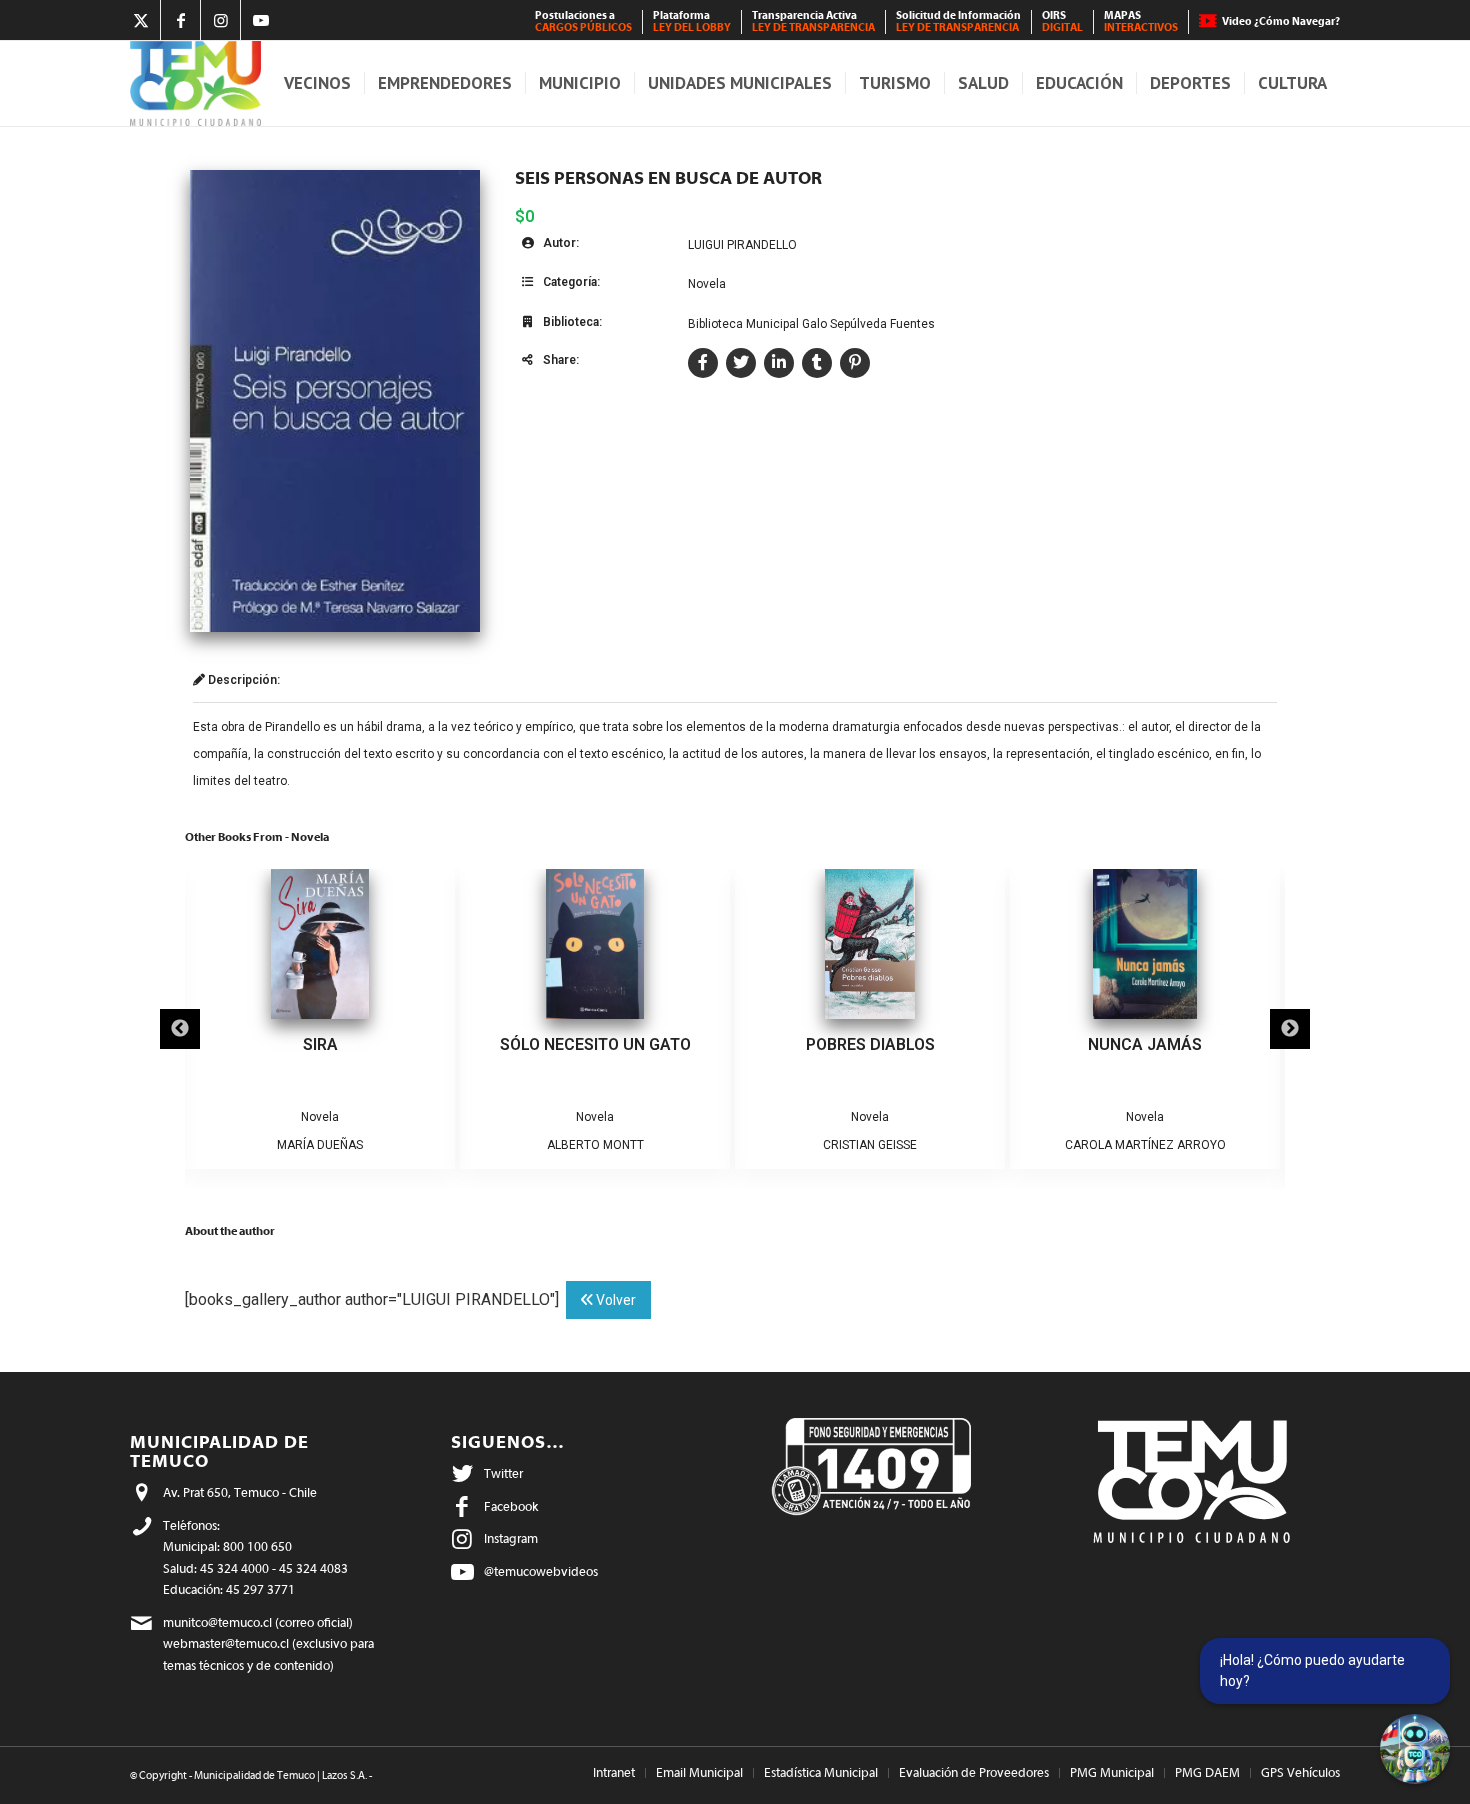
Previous (180, 1029)
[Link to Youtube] (261, 20)
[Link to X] (140, 20)
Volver (614, 1300)
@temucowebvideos (541, 1571)
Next (1290, 1029)
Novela (707, 284)
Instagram (511, 1538)
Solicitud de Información (958, 21)
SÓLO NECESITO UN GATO (595, 1044)
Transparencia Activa (813, 21)
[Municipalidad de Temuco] (195, 83)
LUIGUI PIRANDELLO (742, 245)
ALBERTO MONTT (595, 1145)
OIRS (1062, 21)
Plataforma (692, 21)
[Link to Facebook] (180, 20)
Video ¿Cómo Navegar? (1281, 21)
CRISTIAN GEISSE (870, 1145)
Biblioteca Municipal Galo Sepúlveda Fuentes (811, 324)
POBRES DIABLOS (870, 1044)
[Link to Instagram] (220, 20)
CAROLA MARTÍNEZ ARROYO (1145, 1145)
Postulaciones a (583, 21)
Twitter (503, 1473)
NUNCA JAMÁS (1145, 1044)
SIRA (320, 1044)
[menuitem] (584, 22)
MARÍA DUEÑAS (320, 1145)
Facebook (511, 1506)
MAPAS (1141, 21)
